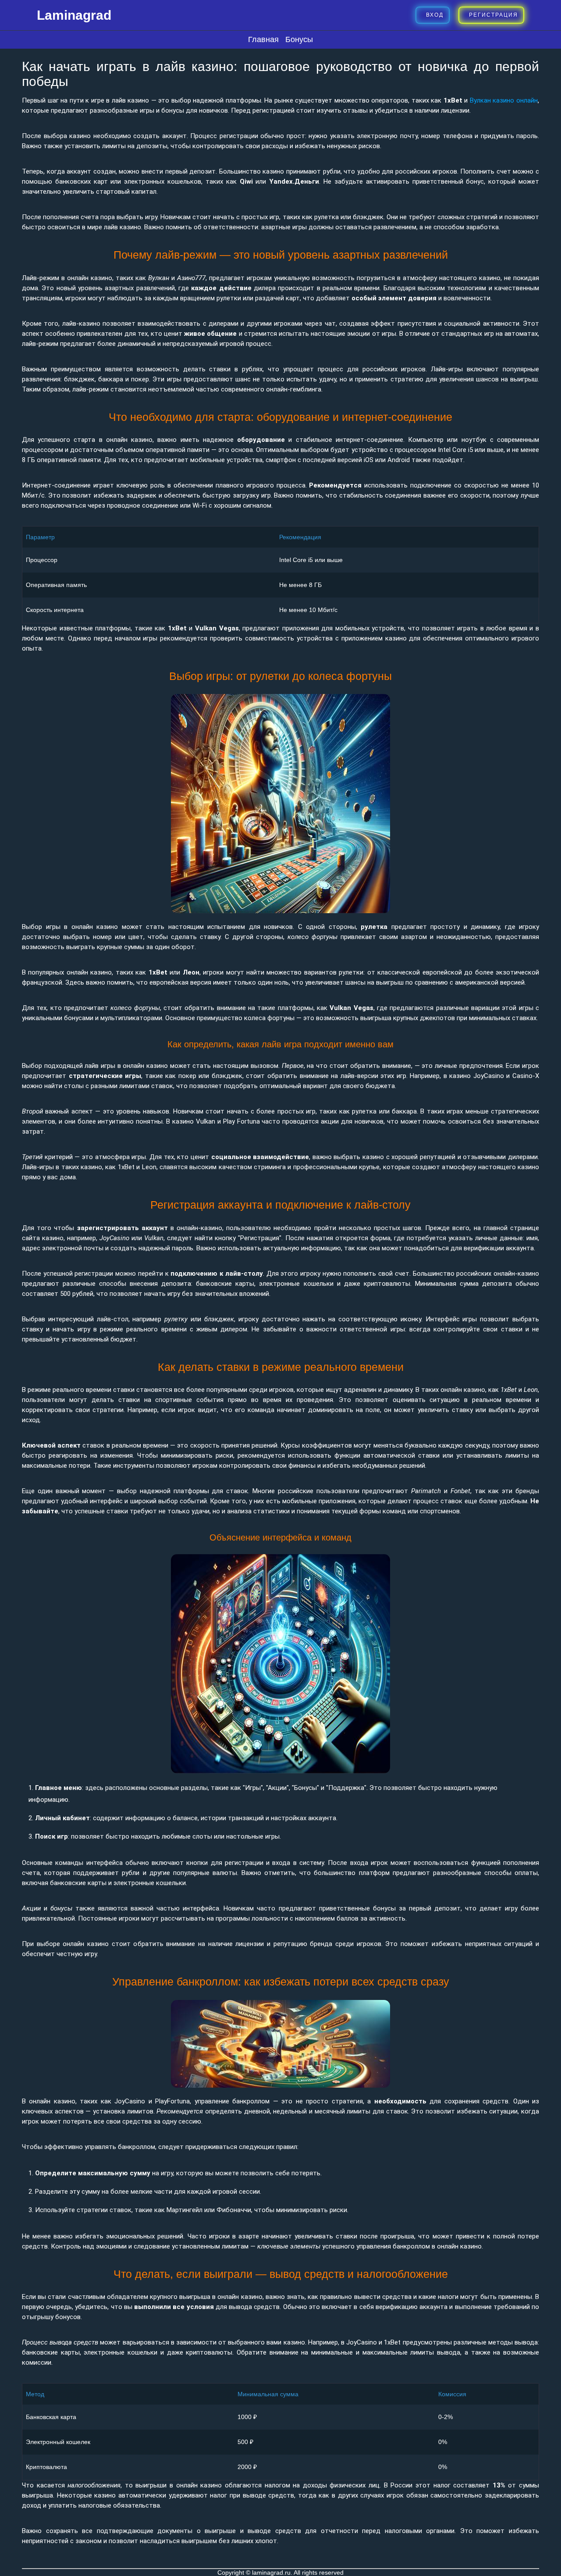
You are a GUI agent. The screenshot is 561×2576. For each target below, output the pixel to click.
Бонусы (299, 39)
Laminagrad (74, 15)
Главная (263, 39)
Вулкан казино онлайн (504, 100)
